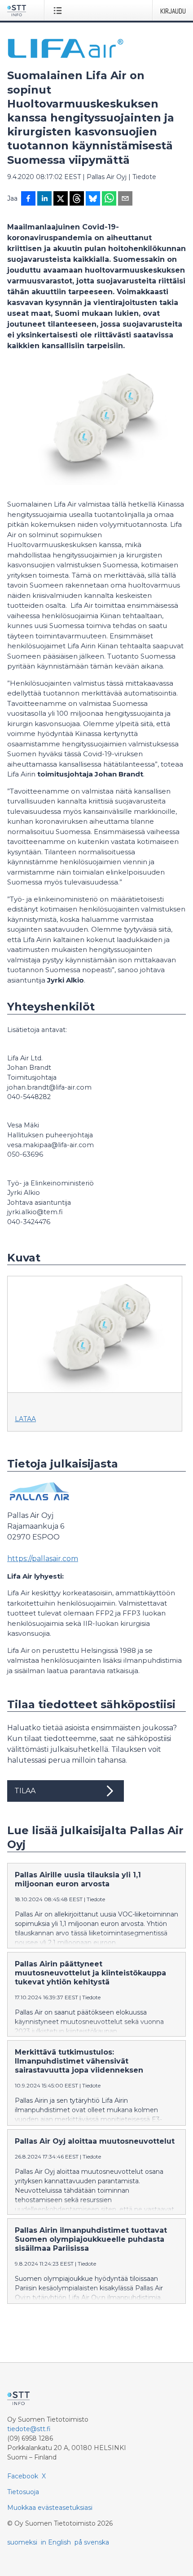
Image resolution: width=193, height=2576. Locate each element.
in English (56, 2542)
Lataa (25, 1419)
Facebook (23, 2476)
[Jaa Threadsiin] (77, 199)
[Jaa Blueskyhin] (93, 199)
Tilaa (25, 1791)
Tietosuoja (23, 2492)
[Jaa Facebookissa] (28, 199)
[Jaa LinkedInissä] (44, 199)
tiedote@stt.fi (29, 2429)
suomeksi (22, 2542)
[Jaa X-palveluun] (61, 199)
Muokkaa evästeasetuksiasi (50, 2508)
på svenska (92, 2542)
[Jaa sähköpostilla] (125, 199)
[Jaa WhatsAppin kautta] (109, 199)
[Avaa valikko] (59, 10)
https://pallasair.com (43, 1559)
